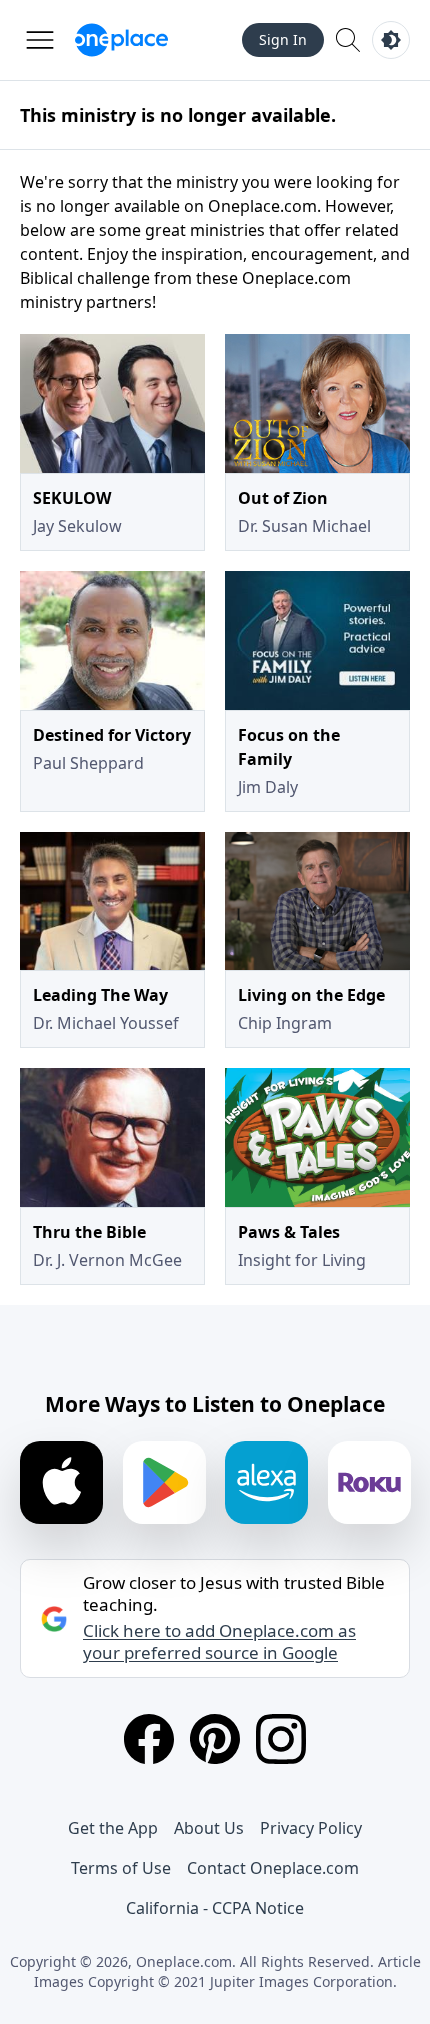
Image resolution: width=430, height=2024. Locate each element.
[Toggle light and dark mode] (391, 40)
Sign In (283, 39)
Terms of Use (121, 1868)
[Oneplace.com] (121, 40)
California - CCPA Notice (215, 1908)
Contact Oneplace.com (273, 1868)
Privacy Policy (311, 1828)
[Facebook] (149, 1739)
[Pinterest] (215, 1739)
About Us (209, 1828)
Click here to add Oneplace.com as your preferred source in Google (219, 1642)
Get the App (113, 1828)
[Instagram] (281, 1739)
